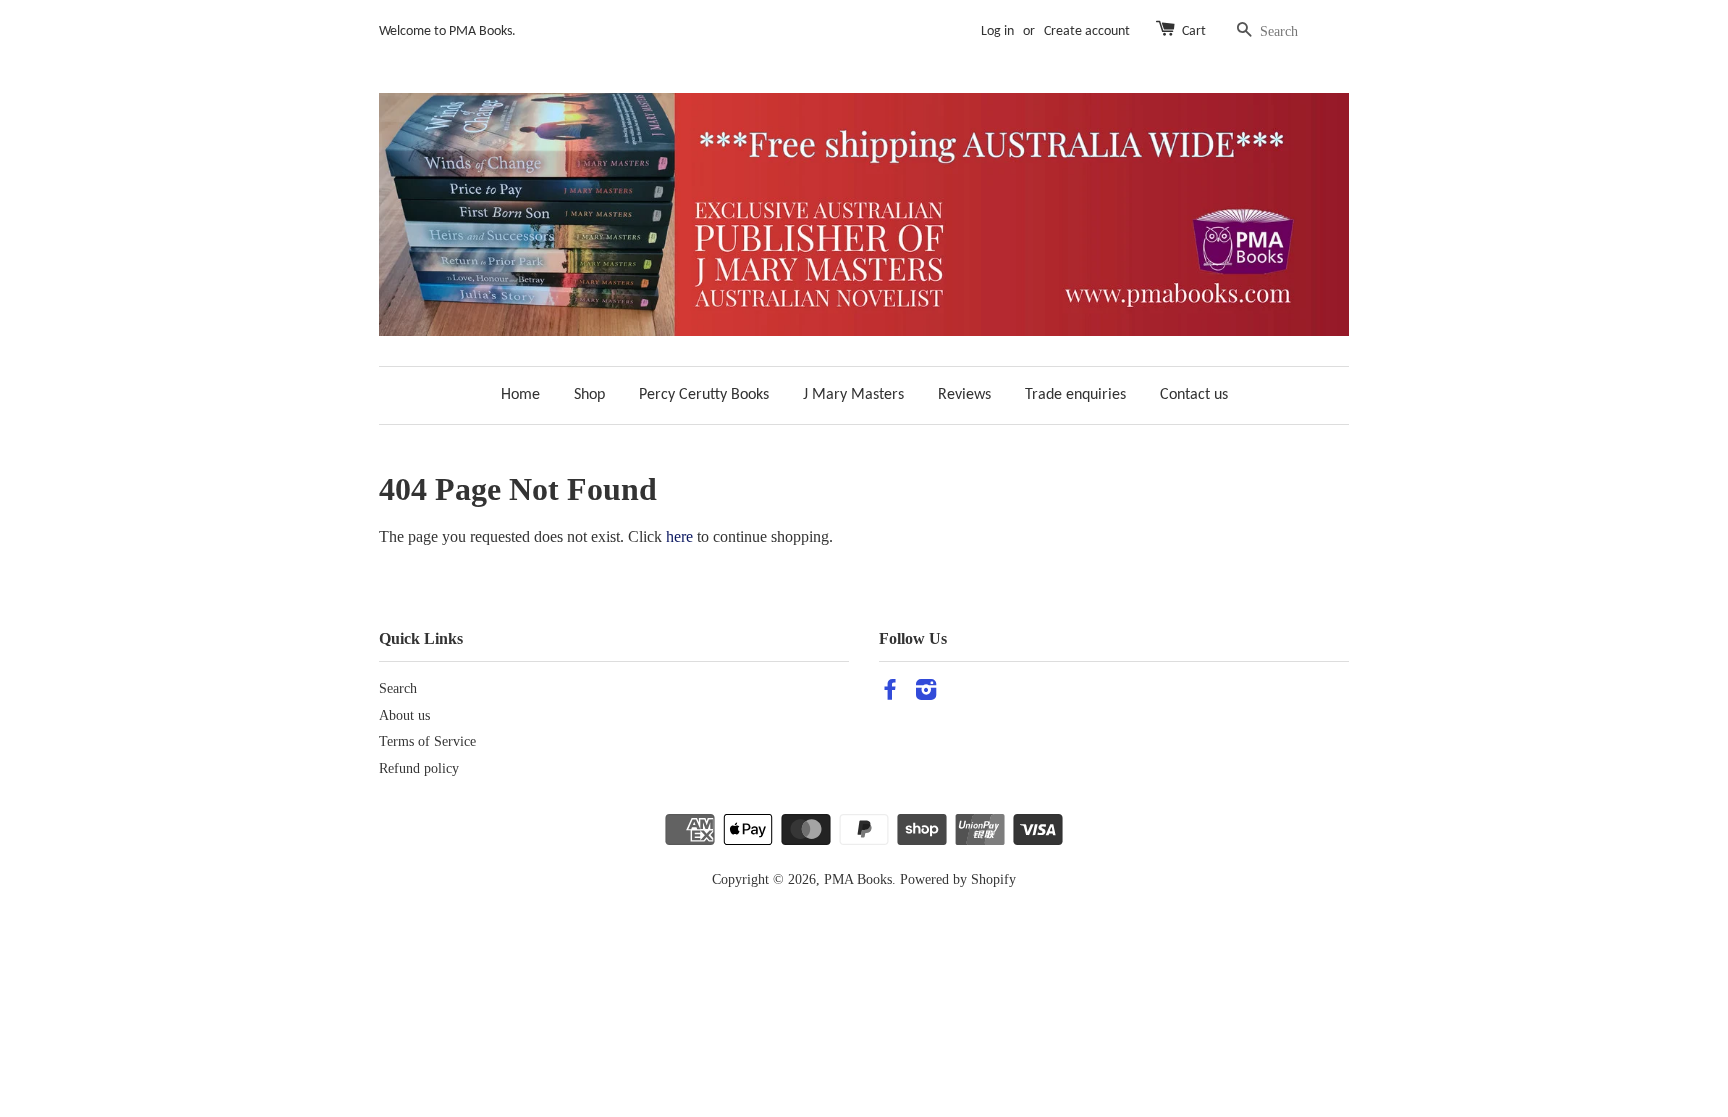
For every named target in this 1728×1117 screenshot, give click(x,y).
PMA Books (858, 879)
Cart (1194, 31)
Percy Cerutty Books (704, 395)
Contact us (1194, 395)
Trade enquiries (1075, 395)
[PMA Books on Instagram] (926, 693)
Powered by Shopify (958, 879)
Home (520, 395)
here (679, 536)
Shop (589, 395)
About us (404, 715)
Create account (1087, 31)
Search (398, 688)
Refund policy (419, 768)
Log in (997, 31)
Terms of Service (427, 741)
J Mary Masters (853, 395)
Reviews (964, 395)
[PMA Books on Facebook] (890, 693)
